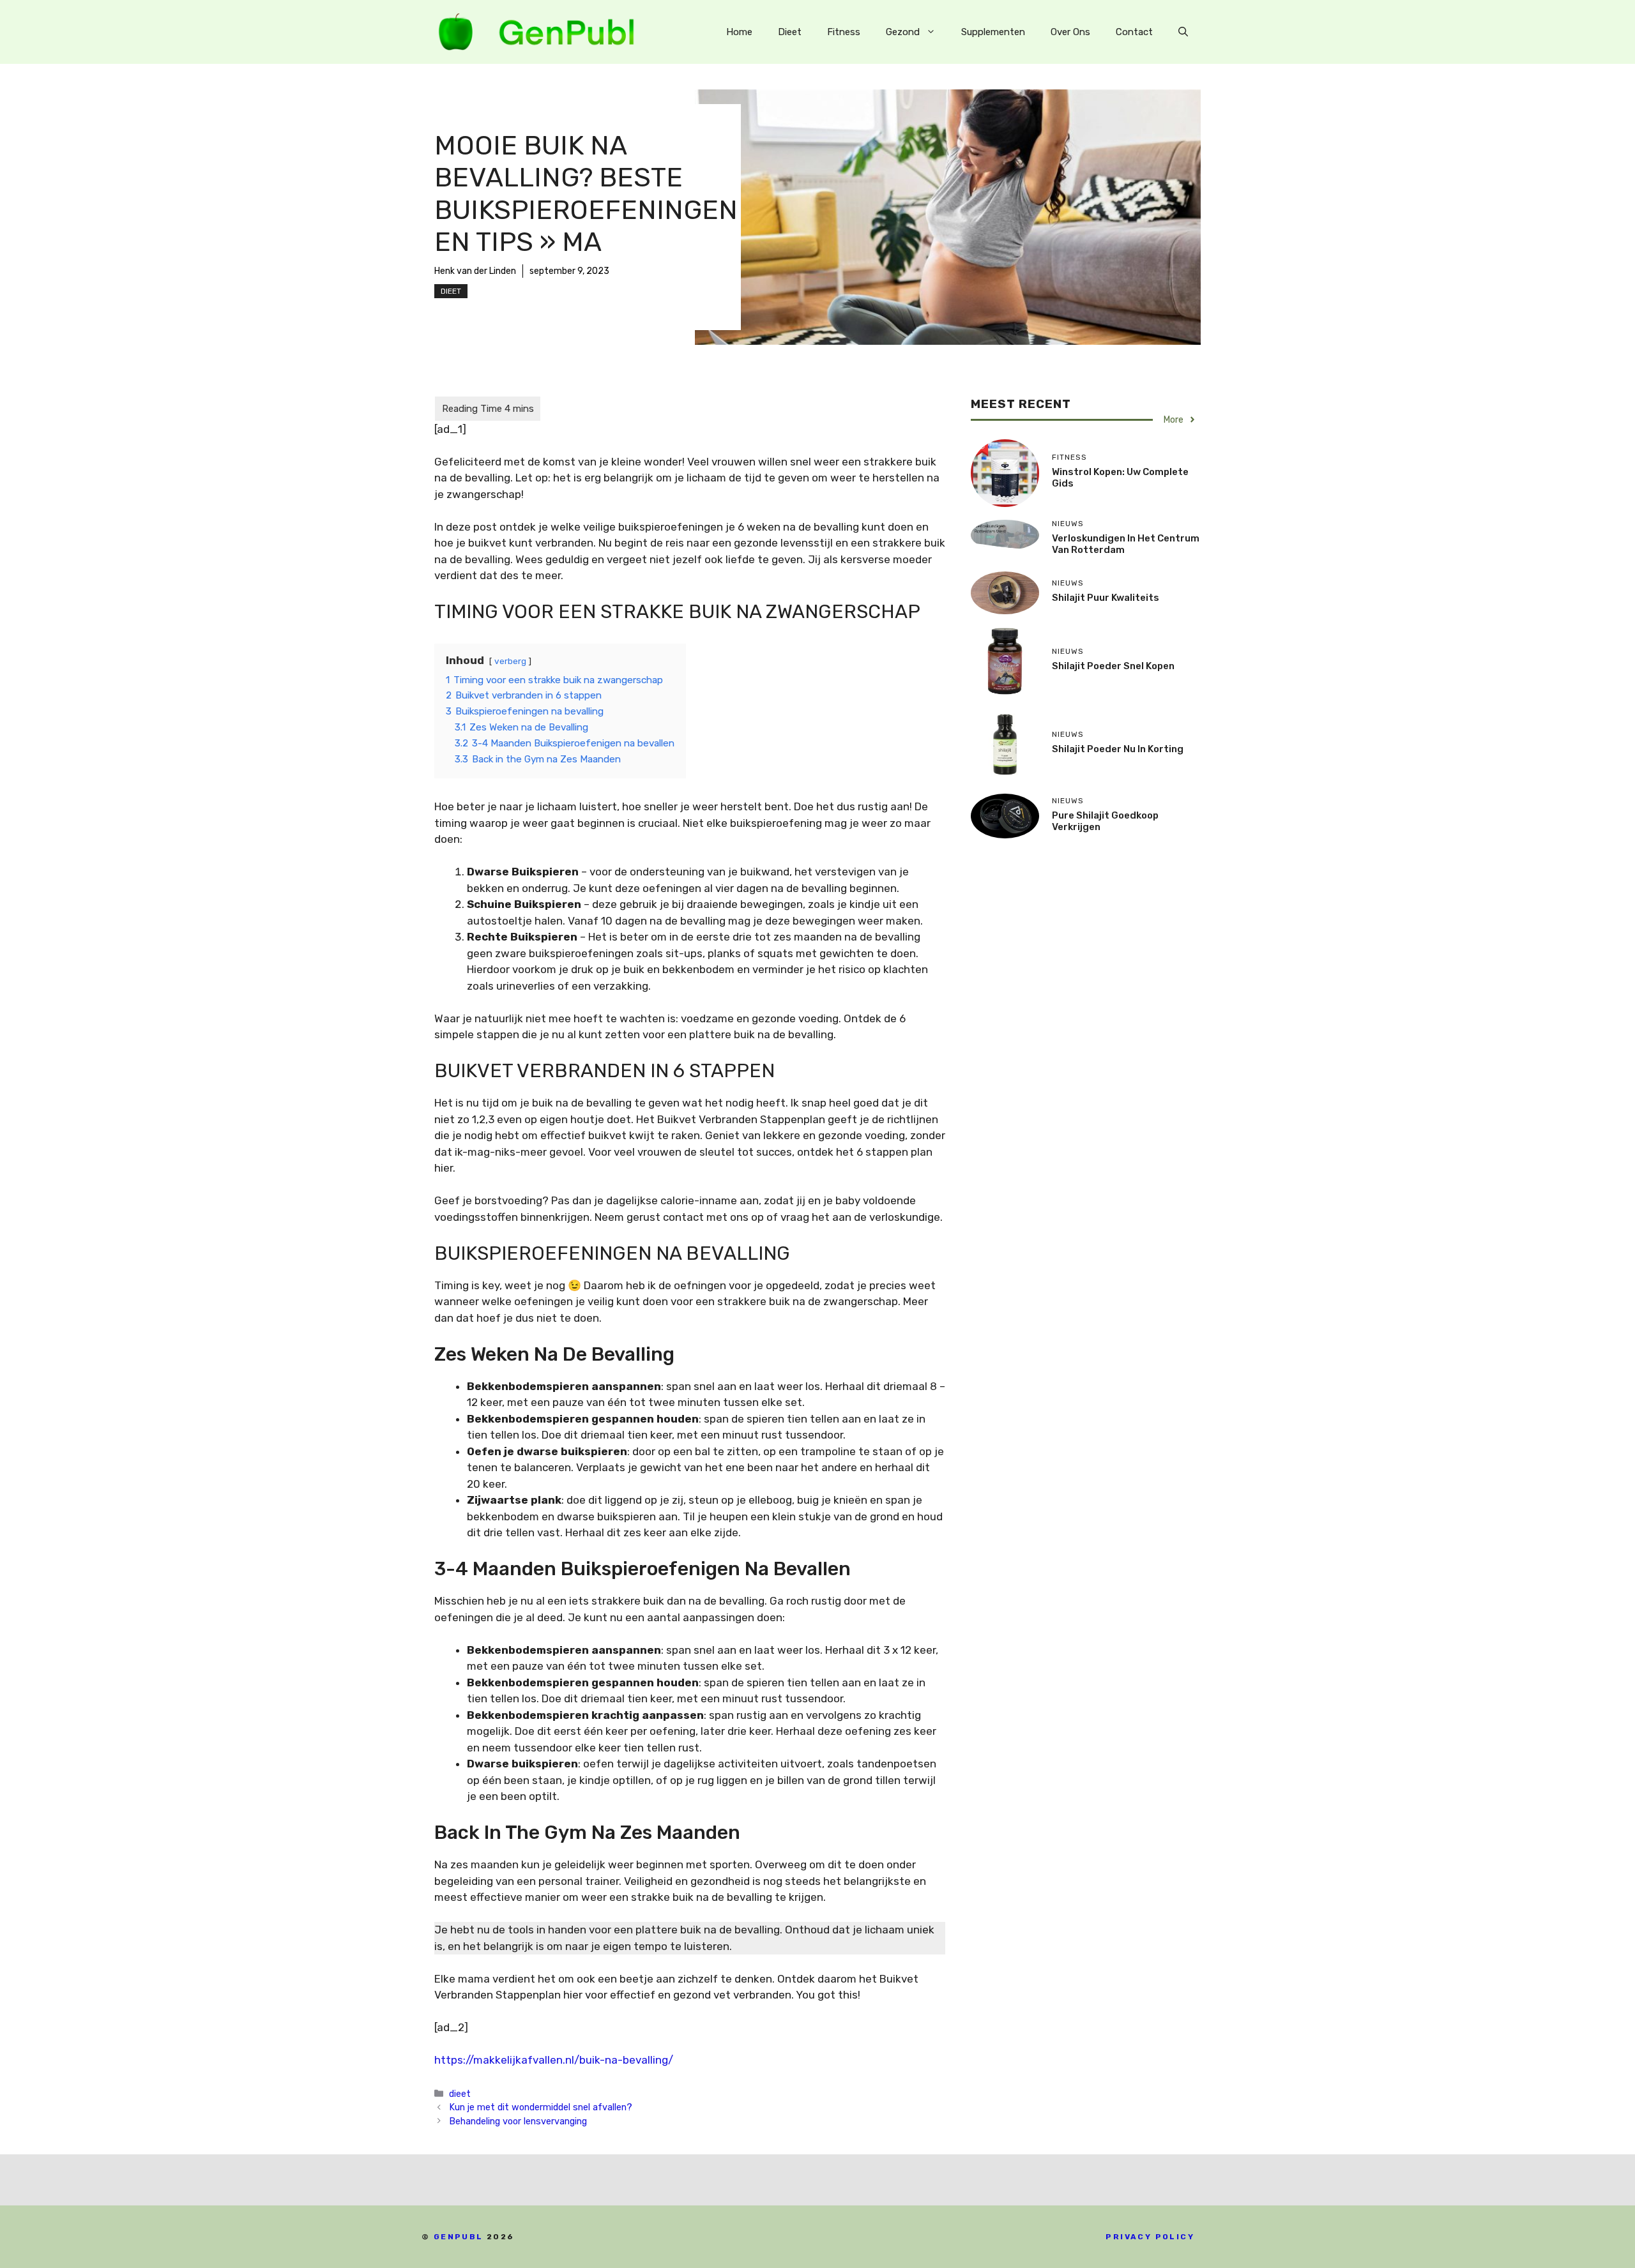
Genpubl (459, 2237)
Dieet (790, 32)
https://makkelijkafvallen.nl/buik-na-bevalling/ (554, 2060)
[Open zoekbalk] (1183, 32)
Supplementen (993, 32)
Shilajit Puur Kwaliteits (1106, 598)
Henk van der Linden (475, 271)
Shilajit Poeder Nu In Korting (1118, 749)
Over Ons (1070, 32)
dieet (451, 291)
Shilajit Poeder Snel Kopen (1113, 666)
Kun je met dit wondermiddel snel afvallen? (541, 2107)
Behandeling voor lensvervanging (518, 2121)
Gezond (903, 32)
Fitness (844, 32)
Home (739, 32)
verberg (510, 661)
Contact (1134, 32)
